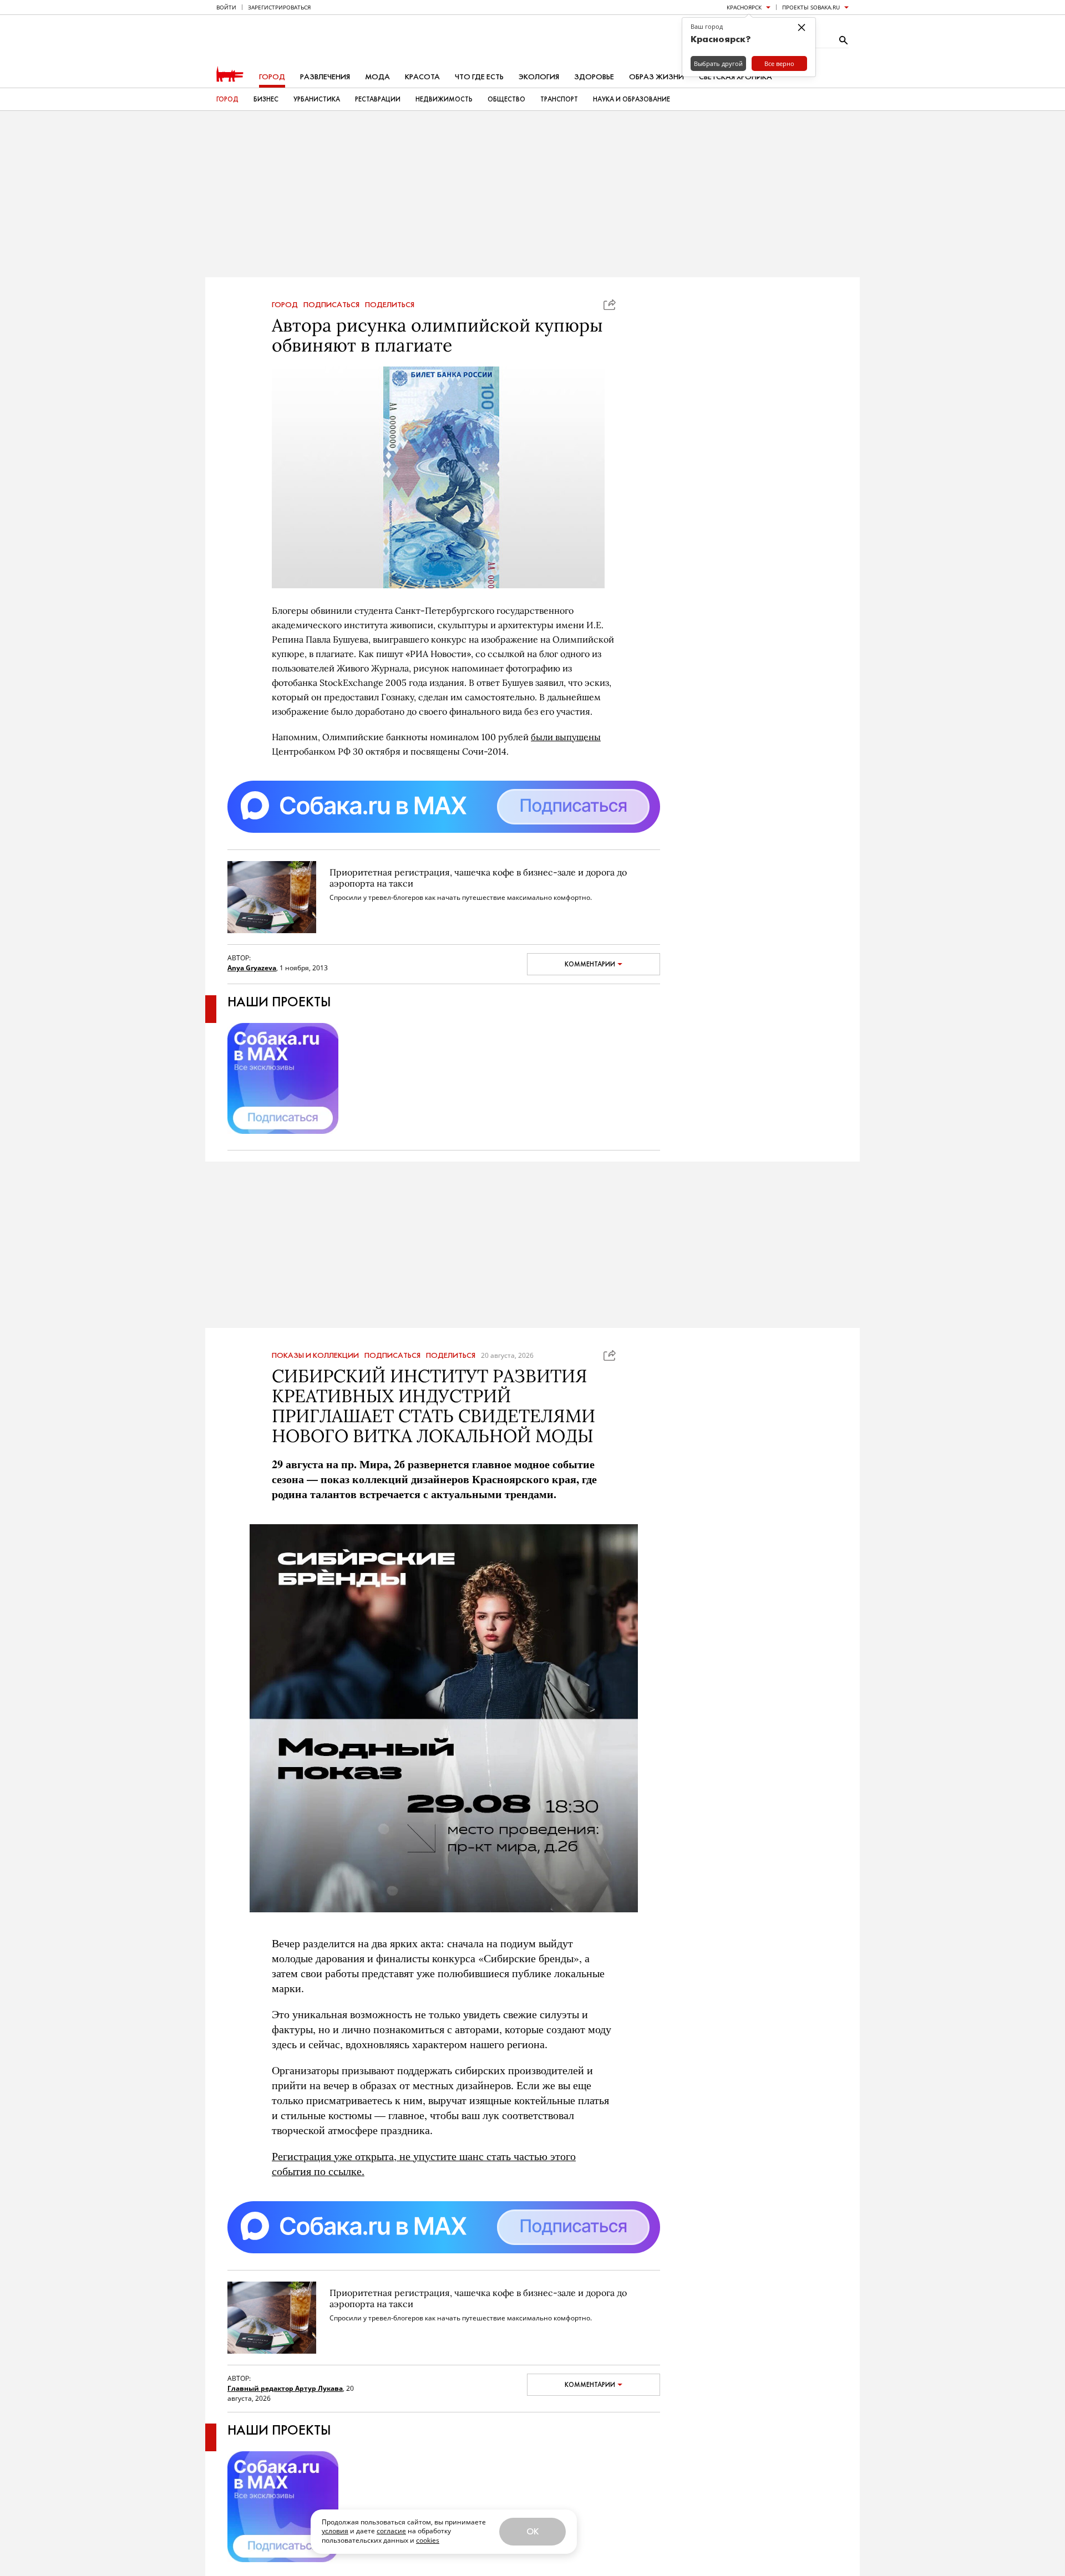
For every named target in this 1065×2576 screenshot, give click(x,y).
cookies (428, 2540)
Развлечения (325, 77)
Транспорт (559, 99)
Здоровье (594, 77)
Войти (226, 7)
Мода (377, 77)
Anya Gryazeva (252, 968)
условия (335, 2531)
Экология (539, 77)
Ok (532, 2531)
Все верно (779, 63)
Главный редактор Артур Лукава (285, 2388)
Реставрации (378, 99)
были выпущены (566, 737)
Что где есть (479, 77)
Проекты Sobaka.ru (811, 7)
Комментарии (590, 964)
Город (272, 77)
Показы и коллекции (315, 1356)
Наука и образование (632, 99)
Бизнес (266, 99)
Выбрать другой (718, 63)
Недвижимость (444, 99)
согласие (391, 2531)
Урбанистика (317, 99)
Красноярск (744, 7)
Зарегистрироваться (279, 7)
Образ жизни (656, 77)
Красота (422, 77)
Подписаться (331, 305)
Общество (506, 99)
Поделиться (390, 305)
